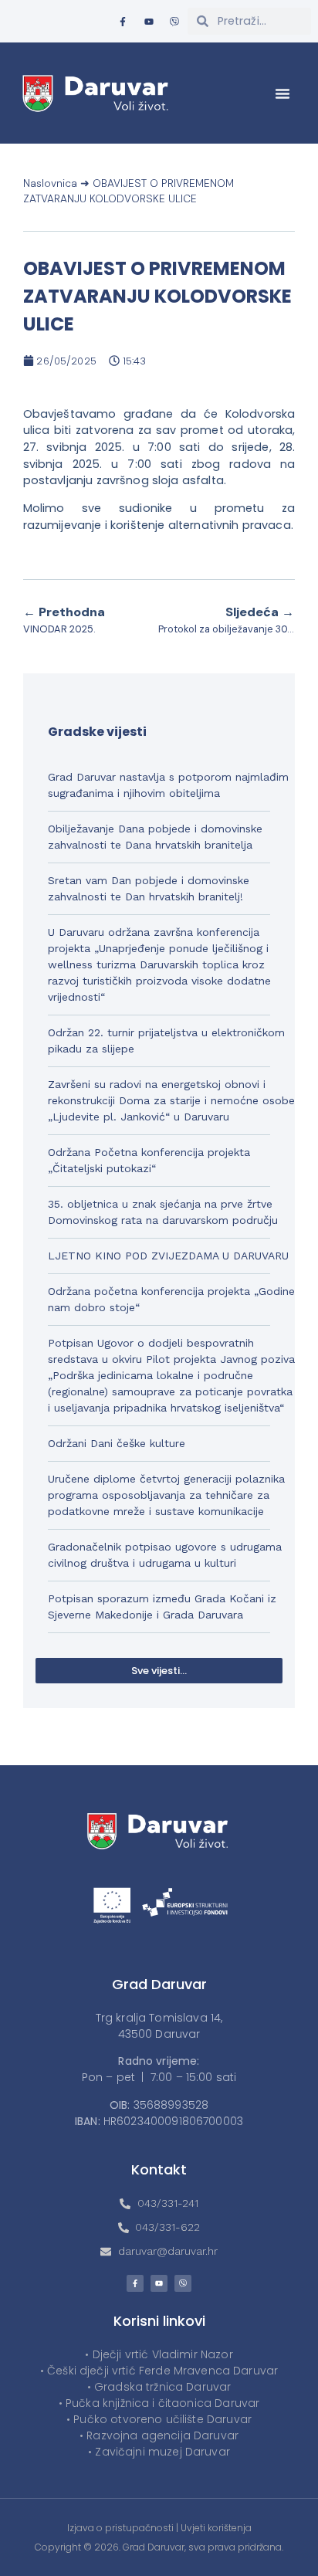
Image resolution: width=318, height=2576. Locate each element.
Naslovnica (50, 183)
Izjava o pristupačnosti (120, 2528)
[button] (282, 93)
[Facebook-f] (123, 22)
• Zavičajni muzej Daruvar (159, 2452)
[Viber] (175, 22)
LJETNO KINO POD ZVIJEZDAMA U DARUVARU (168, 1256)
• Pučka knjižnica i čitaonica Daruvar (159, 2403)
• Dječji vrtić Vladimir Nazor (159, 2354)
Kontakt (159, 2169)
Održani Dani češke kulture (117, 1443)
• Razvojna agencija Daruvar (159, 2435)
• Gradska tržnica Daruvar (159, 2387)
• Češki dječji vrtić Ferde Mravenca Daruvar (159, 2371)
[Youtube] (149, 22)
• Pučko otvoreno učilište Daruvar (159, 2419)
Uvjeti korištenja (216, 2528)
